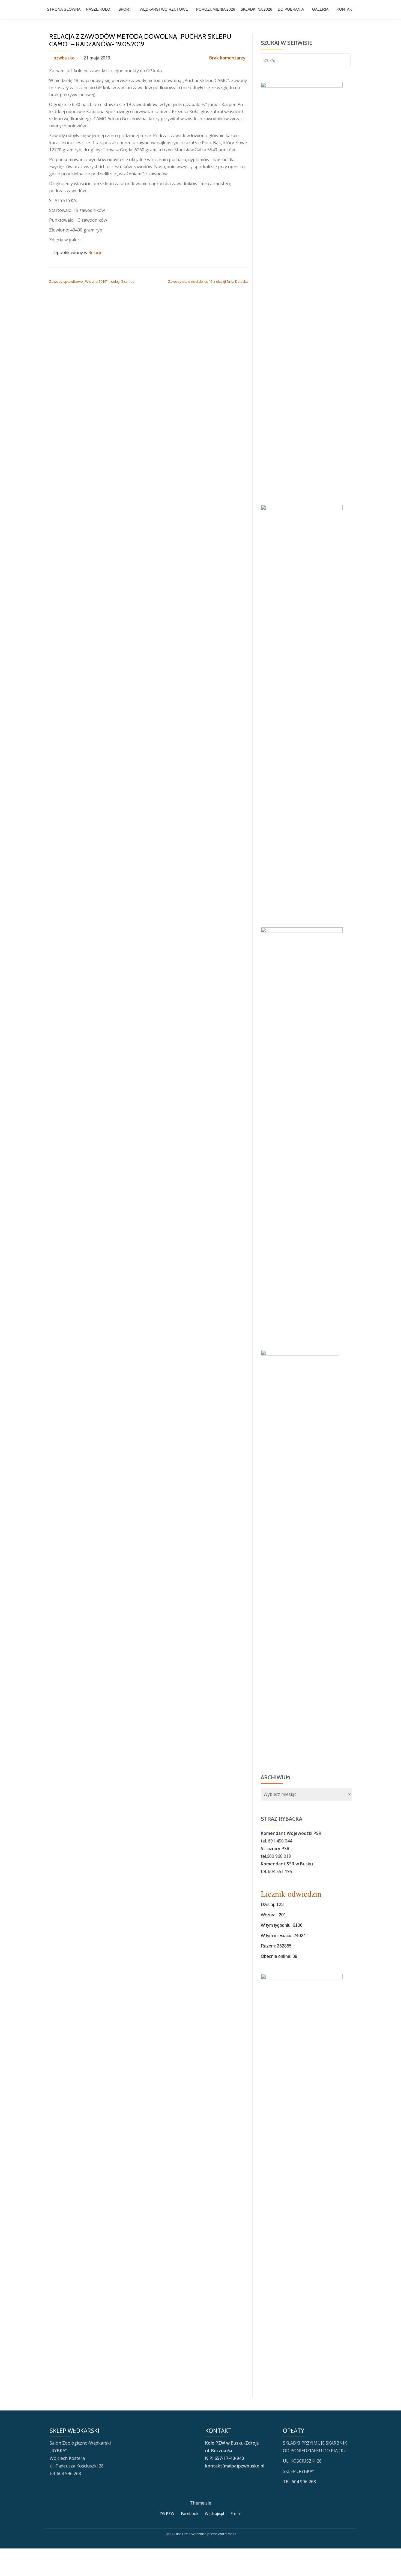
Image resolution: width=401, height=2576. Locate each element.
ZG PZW (167, 2513)
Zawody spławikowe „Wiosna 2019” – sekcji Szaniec (92, 281)
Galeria (320, 9)
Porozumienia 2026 (216, 9)
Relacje (95, 253)
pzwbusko (64, 58)
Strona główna (64, 9)
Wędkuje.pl (214, 2513)
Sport (125, 9)
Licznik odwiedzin (291, 1893)
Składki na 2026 (256, 9)
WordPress (227, 2534)
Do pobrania (291, 9)
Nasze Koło (98, 9)
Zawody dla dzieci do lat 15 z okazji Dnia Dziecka (208, 281)
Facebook (190, 2513)
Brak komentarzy (227, 58)
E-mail (236, 2513)
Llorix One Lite (177, 2534)
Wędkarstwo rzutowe (164, 9)
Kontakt (345, 9)
